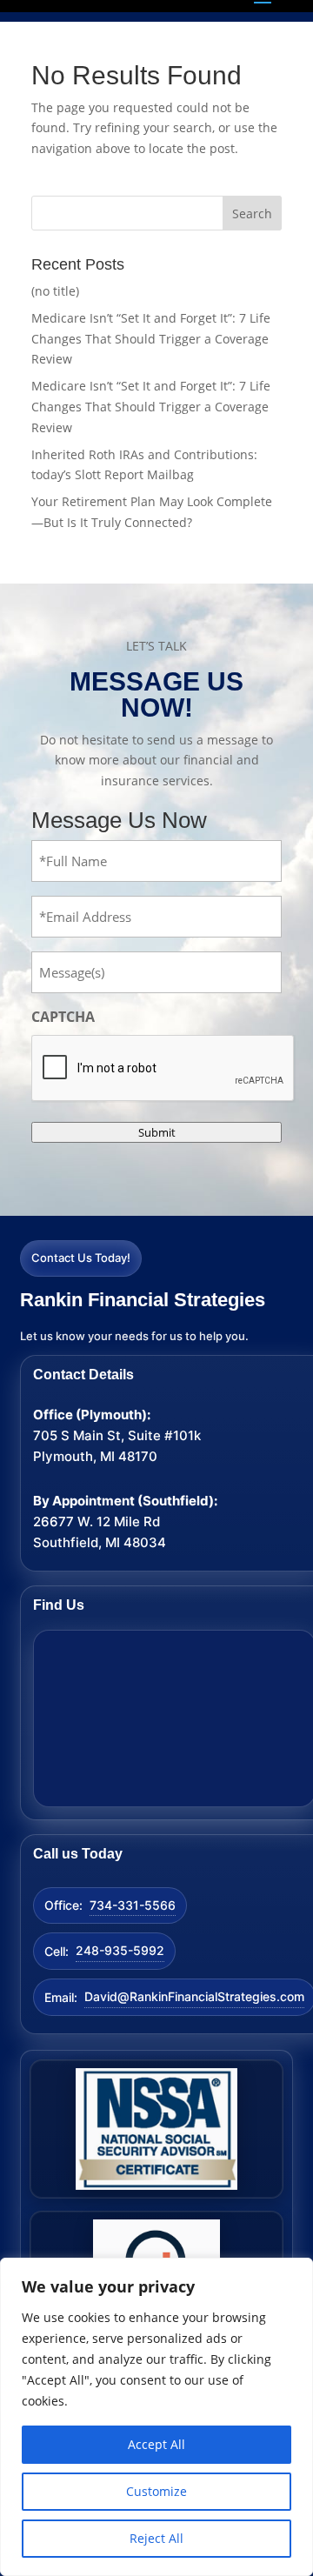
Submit (157, 1132)
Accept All (156, 2444)
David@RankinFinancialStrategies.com (194, 1996)
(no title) (55, 291)
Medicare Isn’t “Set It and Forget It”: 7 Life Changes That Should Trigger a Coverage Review (151, 339)
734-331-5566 (133, 1905)
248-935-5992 (120, 1950)
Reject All (156, 2538)
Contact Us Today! (81, 1258)
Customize (156, 2491)
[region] (156, 2417)
